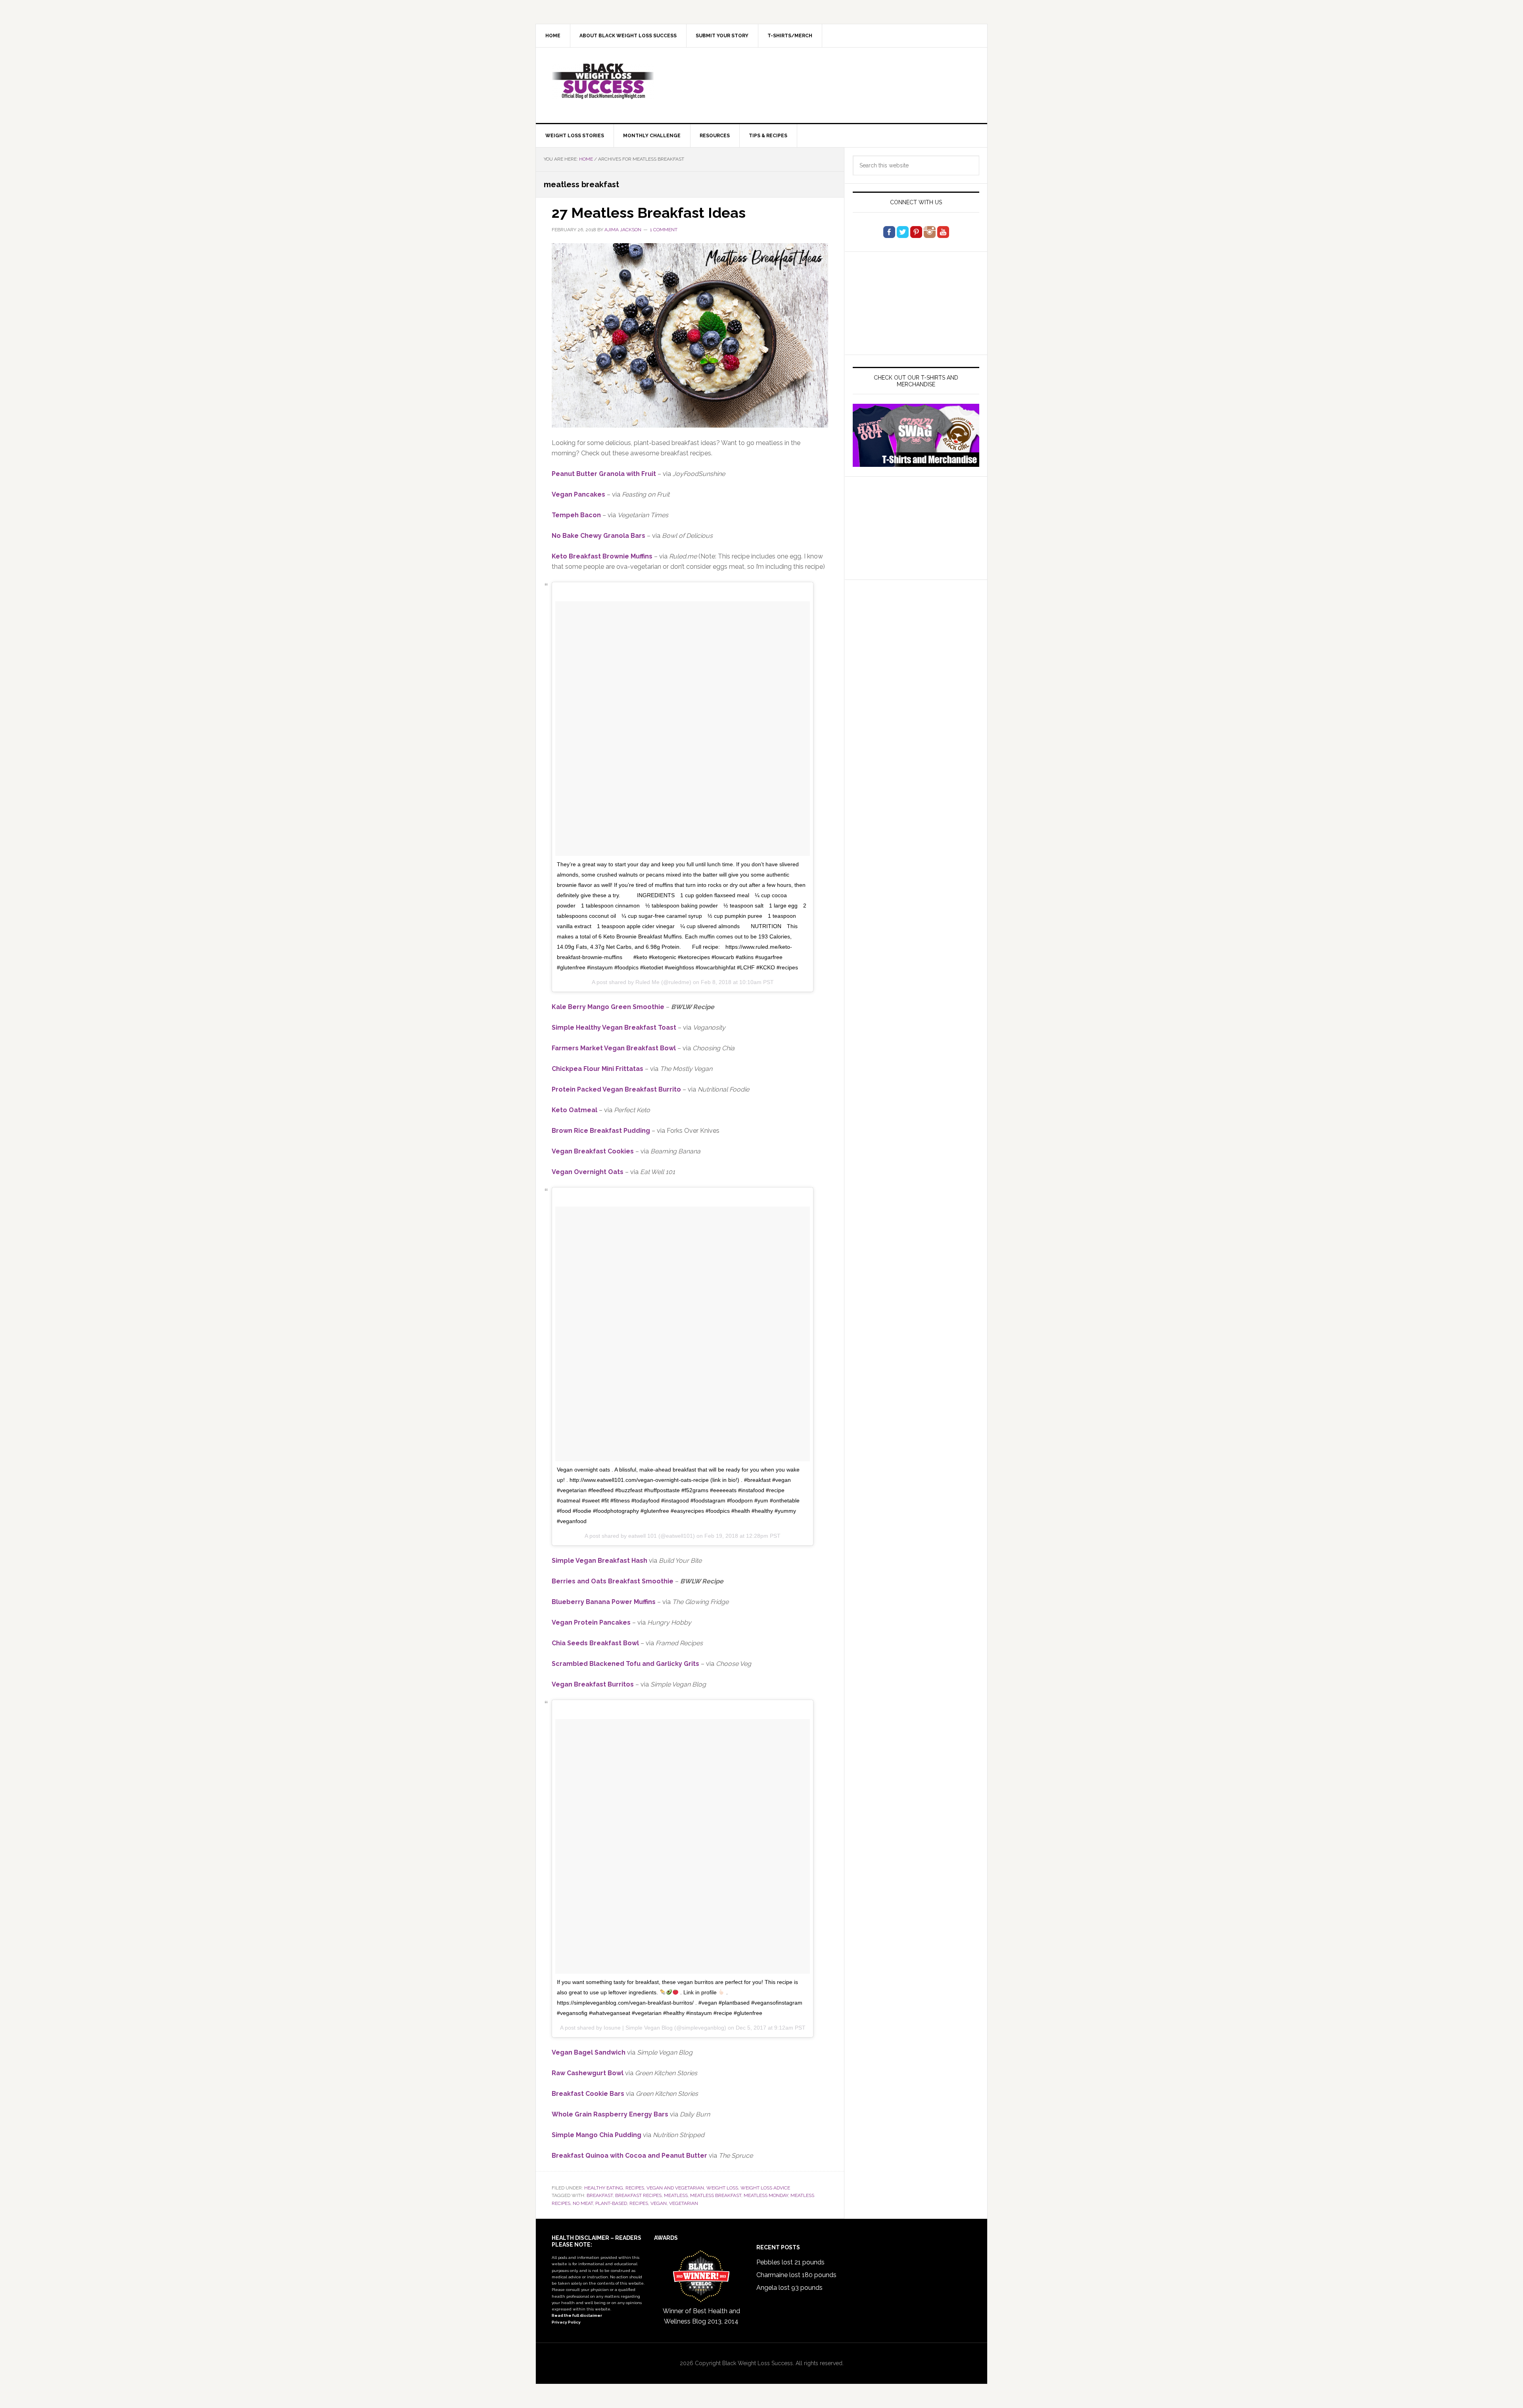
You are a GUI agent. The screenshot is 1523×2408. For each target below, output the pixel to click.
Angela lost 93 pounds (789, 2288)
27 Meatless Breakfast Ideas (649, 213)
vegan (659, 2203)
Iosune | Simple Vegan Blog (638, 2028)
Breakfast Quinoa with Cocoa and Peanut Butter (629, 2156)
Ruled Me (647, 982)
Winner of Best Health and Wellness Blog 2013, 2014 (701, 2316)
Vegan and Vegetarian (675, 2188)
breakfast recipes (638, 2195)
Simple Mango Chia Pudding (597, 2135)
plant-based (611, 2203)
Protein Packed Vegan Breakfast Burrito (616, 1089)
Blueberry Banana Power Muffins (604, 1602)
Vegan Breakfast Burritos (593, 1684)
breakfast (600, 2195)
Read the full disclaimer (577, 2315)
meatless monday (766, 2195)
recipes (639, 2203)
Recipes (635, 2188)
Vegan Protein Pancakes (591, 1622)
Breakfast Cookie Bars (588, 2094)
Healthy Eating (604, 2188)
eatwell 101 (643, 1536)
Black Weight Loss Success (603, 81)
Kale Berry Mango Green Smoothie (608, 1007)
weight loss (722, 2188)
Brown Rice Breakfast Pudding (601, 1131)
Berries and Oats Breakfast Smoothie (613, 1581)
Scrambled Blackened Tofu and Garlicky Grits (625, 1664)
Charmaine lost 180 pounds (796, 2275)
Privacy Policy (566, 2322)
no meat (583, 2203)
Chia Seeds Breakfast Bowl (595, 1643)
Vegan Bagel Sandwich (589, 2052)
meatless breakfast (716, 2195)
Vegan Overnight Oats (588, 1172)
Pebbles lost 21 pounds (790, 2262)
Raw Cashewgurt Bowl (588, 2073)
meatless (676, 2195)
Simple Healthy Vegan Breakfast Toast (614, 1027)
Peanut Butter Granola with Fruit (604, 474)
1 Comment (664, 230)
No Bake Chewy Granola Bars (598, 536)
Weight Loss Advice (765, 2188)
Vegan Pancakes (578, 494)
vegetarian (684, 2203)
